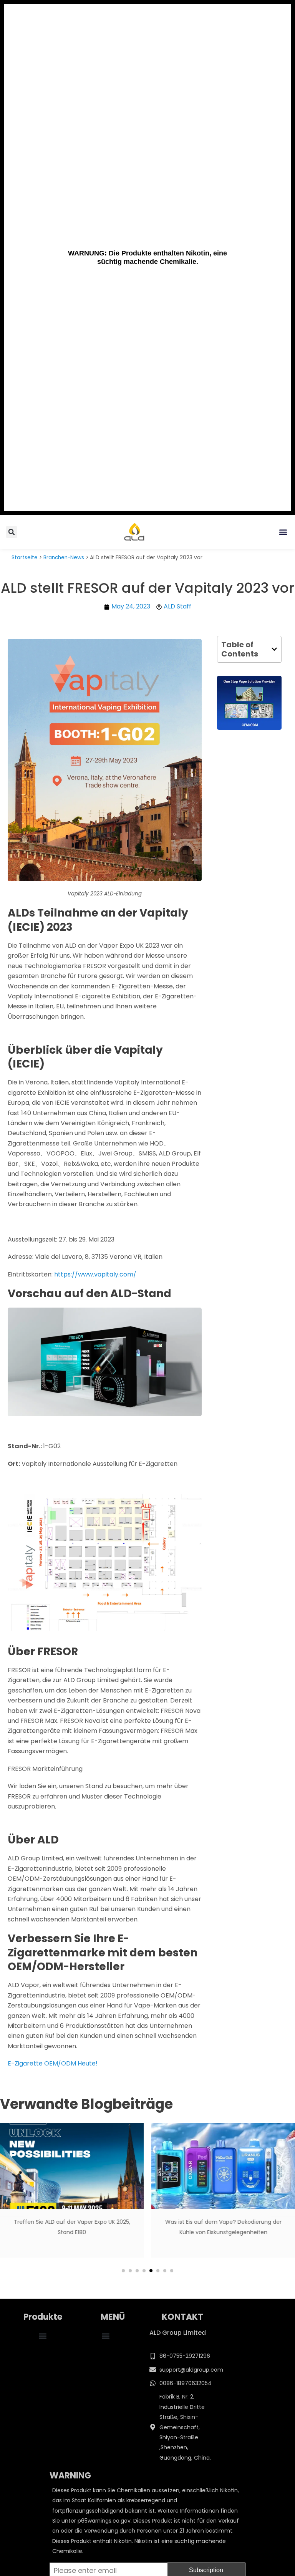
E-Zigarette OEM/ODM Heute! (53, 2063)
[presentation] (12, 2204)
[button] (283, 532)
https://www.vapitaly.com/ (95, 1274)
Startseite (25, 558)
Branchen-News (64, 558)
